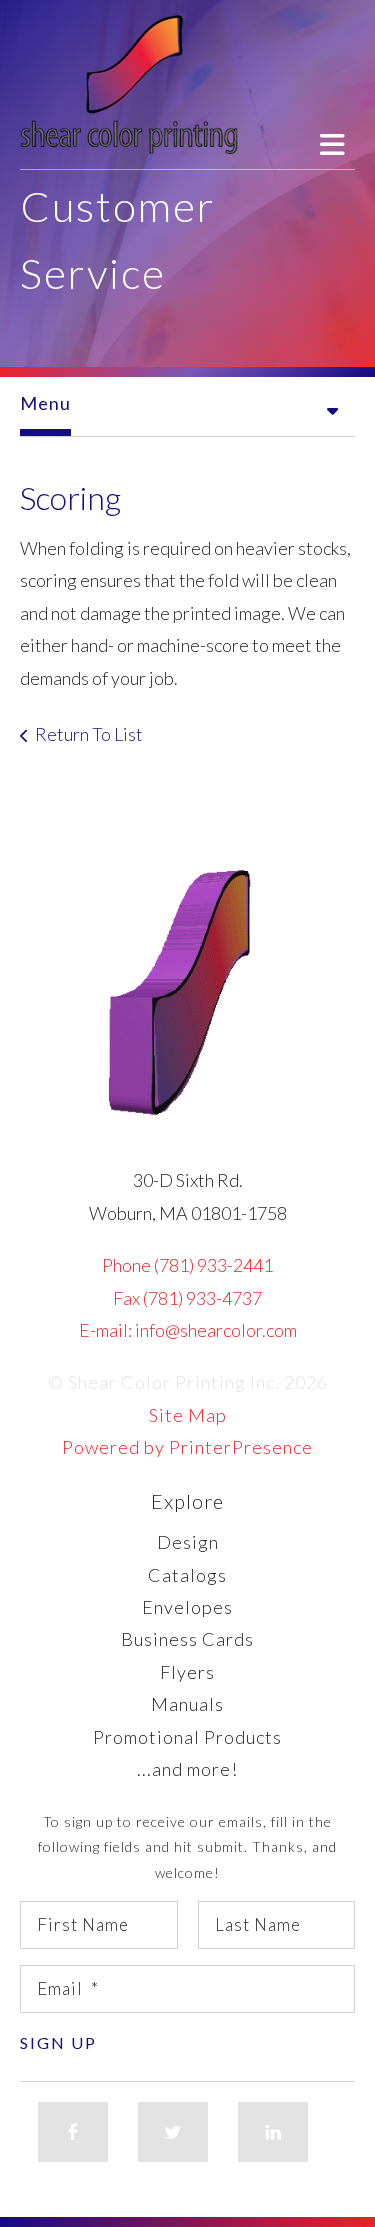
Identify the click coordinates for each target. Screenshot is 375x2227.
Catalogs (187, 1575)
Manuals (187, 1704)
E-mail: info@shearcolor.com (188, 1330)
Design (188, 1542)
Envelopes (187, 1607)
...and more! (187, 1769)
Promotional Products (187, 1737)
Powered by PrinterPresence (187, 1447)
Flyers (187, 1672)
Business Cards (187, 1639)
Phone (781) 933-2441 (187, 1265)
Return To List (89, 734)
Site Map (188, 1415)
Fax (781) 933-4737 (187, 1298)
